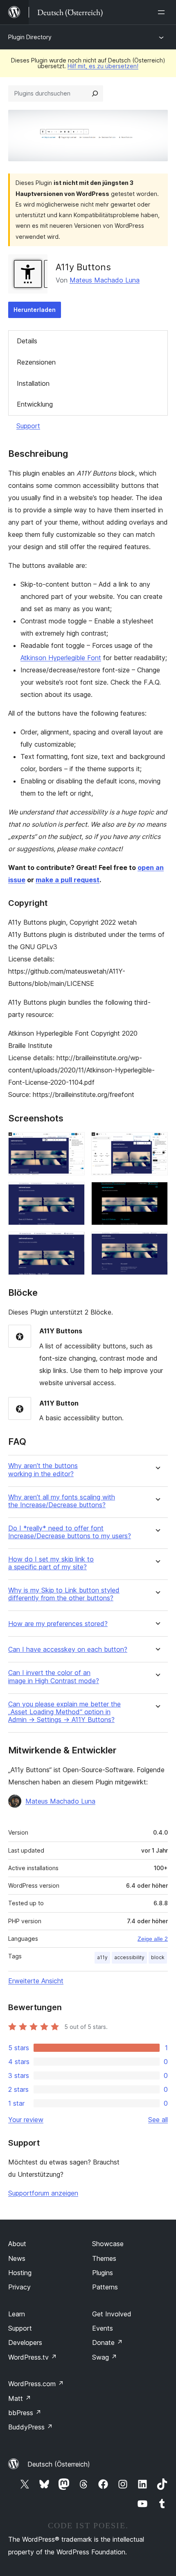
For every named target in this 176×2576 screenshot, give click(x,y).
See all (158, 2120)
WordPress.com (36, 2384)
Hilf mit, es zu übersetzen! (103, 66)
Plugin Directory (30, 37)
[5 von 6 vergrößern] (74, 1243)
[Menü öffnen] (163, 12)
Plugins (103, 2273)
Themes (104, 2258)
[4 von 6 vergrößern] (157, 1193)
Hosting (20, 2273)
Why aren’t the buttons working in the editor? (43, 1470)
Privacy (19, 2287)
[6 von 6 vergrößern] (157, 1243)
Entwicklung (35, 404)
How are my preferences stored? (58, 1624)
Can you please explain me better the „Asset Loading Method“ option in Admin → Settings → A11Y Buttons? (64, 1712)
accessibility (129, 1957)
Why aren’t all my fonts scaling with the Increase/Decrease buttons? (62, 1501)
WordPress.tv (33, 2357)
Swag (105, 2357)
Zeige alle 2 (153, 1939)
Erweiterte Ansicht (36, 1981)
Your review (26, 2120)
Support (28, 426)
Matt (20, 2398)
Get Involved (112, 2314)
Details (27, 341)
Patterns (105, 2287)
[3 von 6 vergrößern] (74, 1193)
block (158, 1957)
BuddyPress (30, 2427)
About (17, 2244)
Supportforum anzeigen (43, 2193)
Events (103, 2328)
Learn (17, 2314)
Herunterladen (35, 310)
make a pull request (68, 880)
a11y (102, 1957)
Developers (25, 2342)
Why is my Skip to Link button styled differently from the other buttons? (64, 1594)
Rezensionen (36, 362)
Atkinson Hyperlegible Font (61, 658)
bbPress (25, 2413)
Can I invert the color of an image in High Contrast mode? (54, 1677)
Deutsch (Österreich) (59, 2464)
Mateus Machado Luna (105, 280)
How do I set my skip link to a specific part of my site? (51, 1563)
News (17, 2258)
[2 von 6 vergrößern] (157, 1143)
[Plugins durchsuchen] (95, 93)
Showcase (108, 2244)
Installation (33, 383)
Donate (107, 2342)
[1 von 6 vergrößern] (74, 1143)
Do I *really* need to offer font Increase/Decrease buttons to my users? (70, 1532)
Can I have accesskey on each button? (68, 1649)
